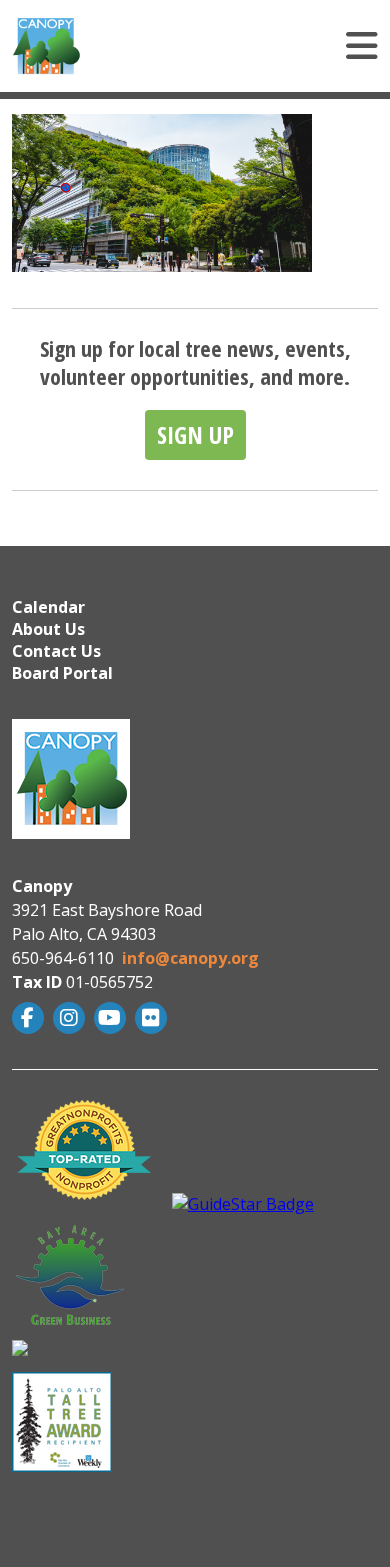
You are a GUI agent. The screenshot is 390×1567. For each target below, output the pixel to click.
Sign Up (195, 434)
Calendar (48, 607)
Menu (250, 46)
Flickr (153, 1018)
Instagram (71, 1018)
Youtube (112, 1018)
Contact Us (56, 651)
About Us (48, 629)
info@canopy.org (190, 958)
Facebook (30, 1018)
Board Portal (62, 673)
